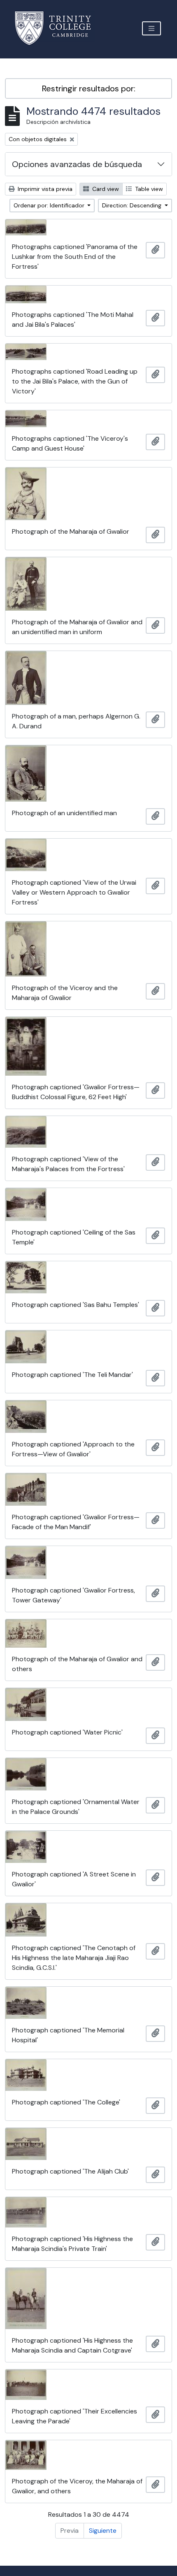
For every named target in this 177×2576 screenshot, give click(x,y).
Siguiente (103, 2531)
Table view (148, 189)
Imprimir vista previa (44, 189)
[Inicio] (58, 28)
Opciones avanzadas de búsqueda (77, 164)
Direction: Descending (133, 205)
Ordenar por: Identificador (50, 205)
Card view (105, 189)
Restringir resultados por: (89, 88)
